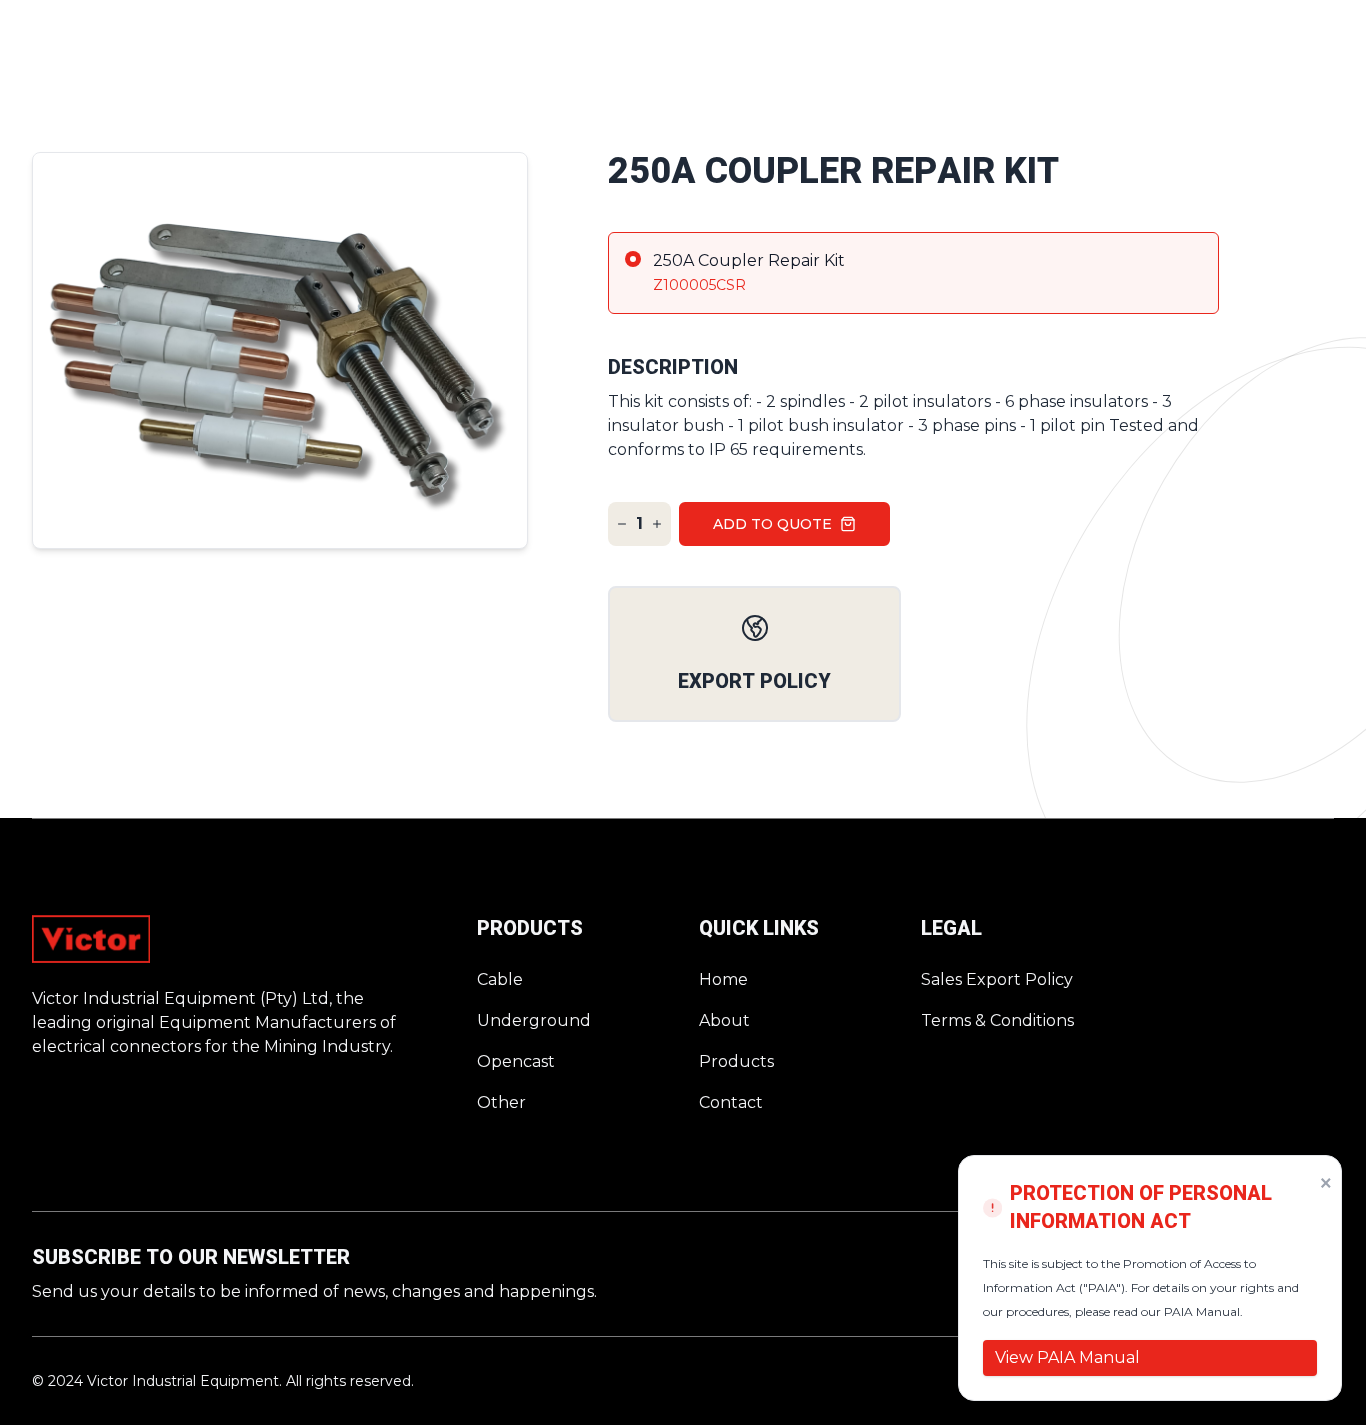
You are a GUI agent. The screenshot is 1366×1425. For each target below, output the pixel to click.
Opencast (516, 1061)
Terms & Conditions (997, 1020)
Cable (500, 979)
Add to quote (772, 524)
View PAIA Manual (1067, 1357)
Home (723, 979)
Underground (534, 1020)
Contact (731, 1102)
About (724, 1020)
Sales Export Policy (997, 979)
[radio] (913, 273)
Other (501, 1102)
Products (736, 1061)
